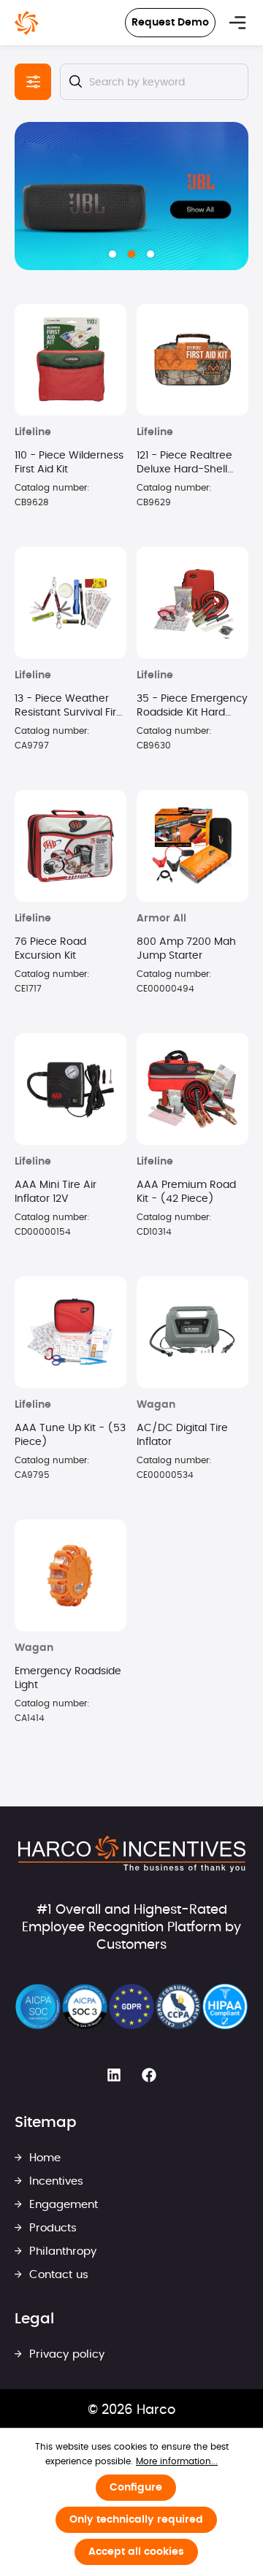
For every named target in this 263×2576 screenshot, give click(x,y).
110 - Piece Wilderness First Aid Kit (69, 463)
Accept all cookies (136, 2552)
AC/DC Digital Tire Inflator (182, 1435)
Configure (136, 2488)
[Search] (75, 82)
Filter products (33, 82)
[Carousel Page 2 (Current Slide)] (131, 254)
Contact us (57, 2275)
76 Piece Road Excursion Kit (50, 949)
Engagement (62, 2205)
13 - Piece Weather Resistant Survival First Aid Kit (70, 707)
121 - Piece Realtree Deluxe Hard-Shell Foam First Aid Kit (184, 464)
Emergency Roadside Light (68, 1678)
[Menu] (237, 23)
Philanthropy (61, 2251)
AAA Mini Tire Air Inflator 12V (56, 1192)
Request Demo (170, 23)
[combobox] (154, 82)
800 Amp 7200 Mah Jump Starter (186, 949)
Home (43, 2158)
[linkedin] (114, 2075)
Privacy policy (65, 2354)
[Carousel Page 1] (113, 254)
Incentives (54, 2181)
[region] (131, 196)
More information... (177, 2461)
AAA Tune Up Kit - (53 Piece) (70, 1435)
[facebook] (149, 2075)
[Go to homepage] (27, 23)
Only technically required (136, 2520)
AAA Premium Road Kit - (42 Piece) (186, 1192)
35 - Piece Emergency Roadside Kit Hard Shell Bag (192, 707)
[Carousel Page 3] (150, 254)
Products (51, 2228)
